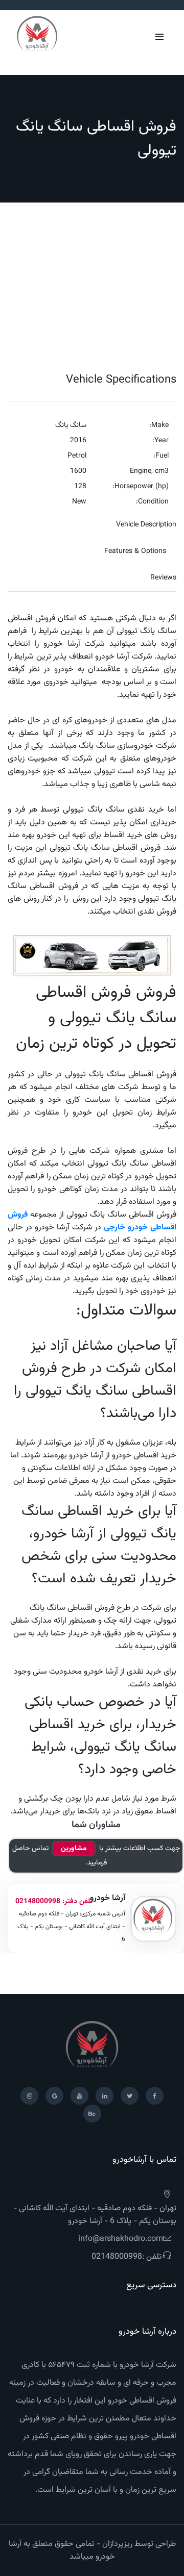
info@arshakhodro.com (121, 2239)
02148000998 (38, 1902)
